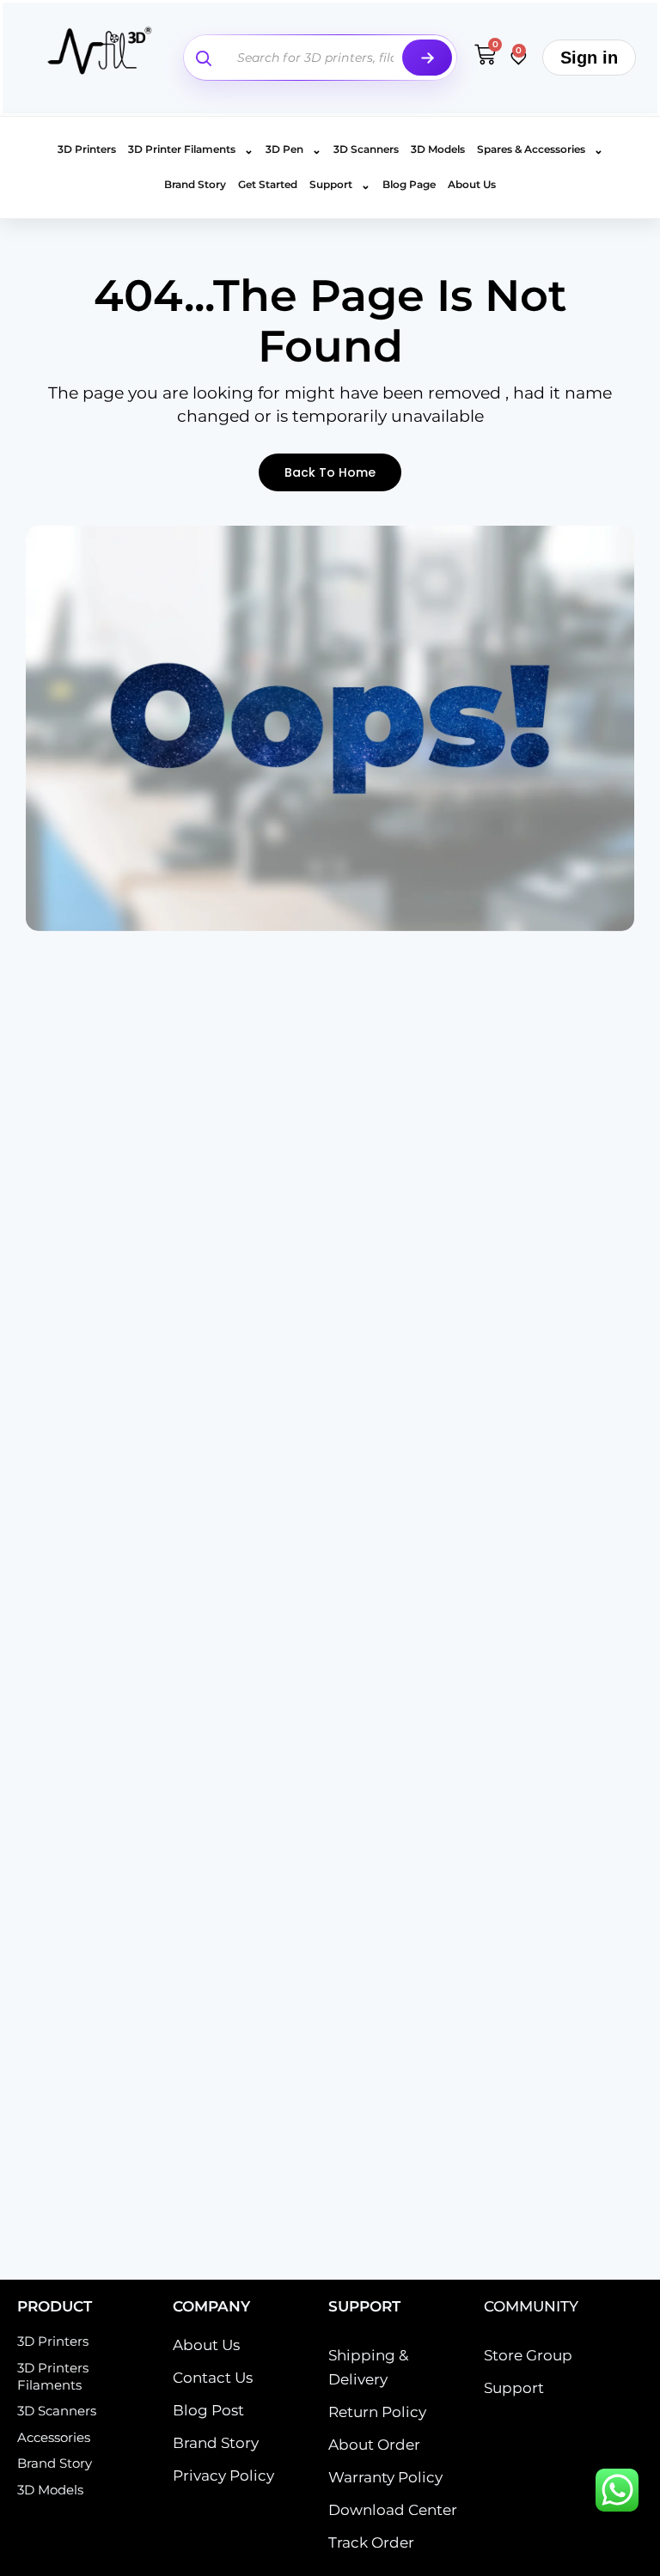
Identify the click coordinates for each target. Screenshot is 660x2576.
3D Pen (293, 149)
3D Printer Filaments (191, 149)
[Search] (427, 58)
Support (340, 185)
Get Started (268, 184)
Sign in (589, 58)
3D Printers (87, 149)
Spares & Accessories (540, 149)
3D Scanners (366, 149)
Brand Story (195, 184)
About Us (472, 184)
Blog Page (409, 184)
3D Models (438, 149)
